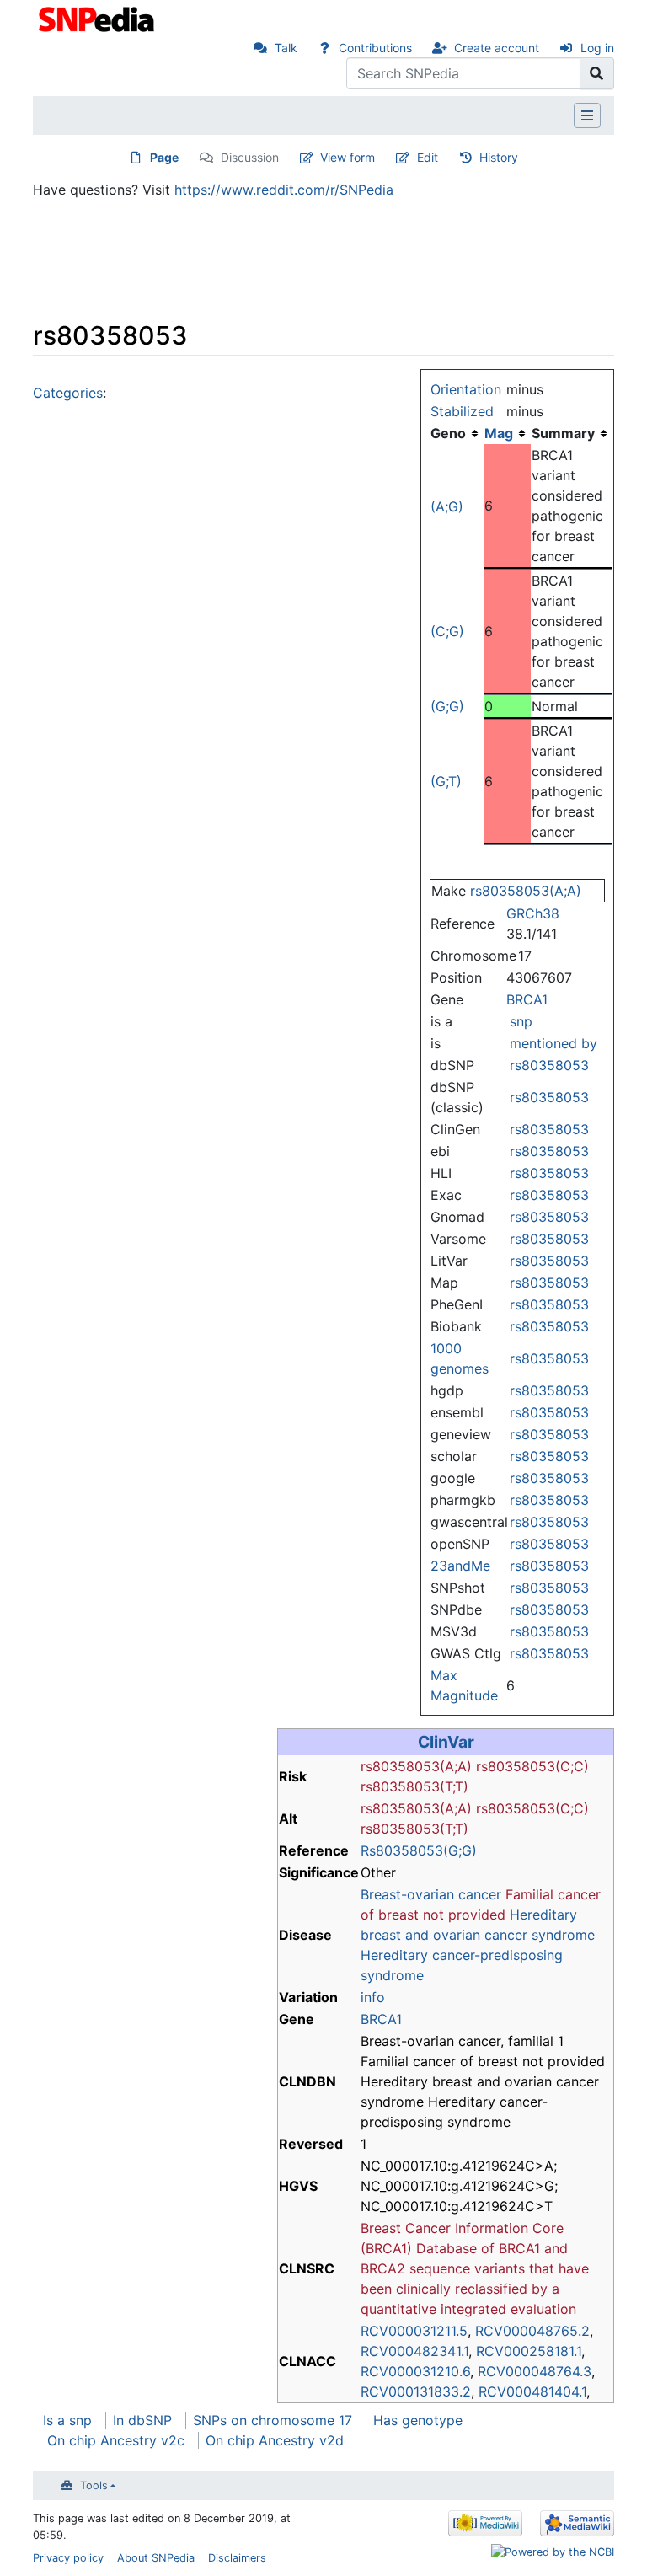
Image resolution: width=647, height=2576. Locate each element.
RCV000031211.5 (414, 2331)
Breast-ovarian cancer (431, 1894)
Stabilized (462, 411)
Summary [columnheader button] (563, 433)
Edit (428, 157)
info (373, 1997)
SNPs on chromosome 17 (273, 2420)
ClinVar (446, 1742)
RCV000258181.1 (529, 2351)
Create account (497, 48)
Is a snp (67, 2420)
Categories (68, 393)
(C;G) (447, 631)
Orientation (466, 389)
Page (164, 157)
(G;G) (447, 706)
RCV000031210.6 (415, 2371)
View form (348, 157)
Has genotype (418, 2420)
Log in (597, 48)
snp (521, 1021)
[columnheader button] (507, 433)
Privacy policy (68, 2558)
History (499, 157)
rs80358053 (549, 1065)
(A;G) (447, 506)
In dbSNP (142, 2420)
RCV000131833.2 (416, 2391)
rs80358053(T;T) (414, 1786)
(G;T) (446, 781)
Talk (286, 48)
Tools (94, 2485)
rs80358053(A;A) (526, 891)
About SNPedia (156, 2558)
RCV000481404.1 (532, 2391)
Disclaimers (237, 2558)
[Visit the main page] (98, 18)
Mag (499, 433)
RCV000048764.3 (535, 2371)
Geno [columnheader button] (448, 433)
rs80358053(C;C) (532, 1766)
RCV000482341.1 (414, 2351)
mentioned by (553, 1043)
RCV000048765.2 (532, 2331)
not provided (464, 1915)
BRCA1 (527, 999)
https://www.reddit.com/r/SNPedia (284, 190)
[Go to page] (597, 73)
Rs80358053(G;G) (419, 1850)
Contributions (375, 48)
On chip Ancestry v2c (116, 2440)
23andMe (460, 1566)
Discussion (250, 157)
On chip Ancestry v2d (275, 2440)
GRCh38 (533, 913)
